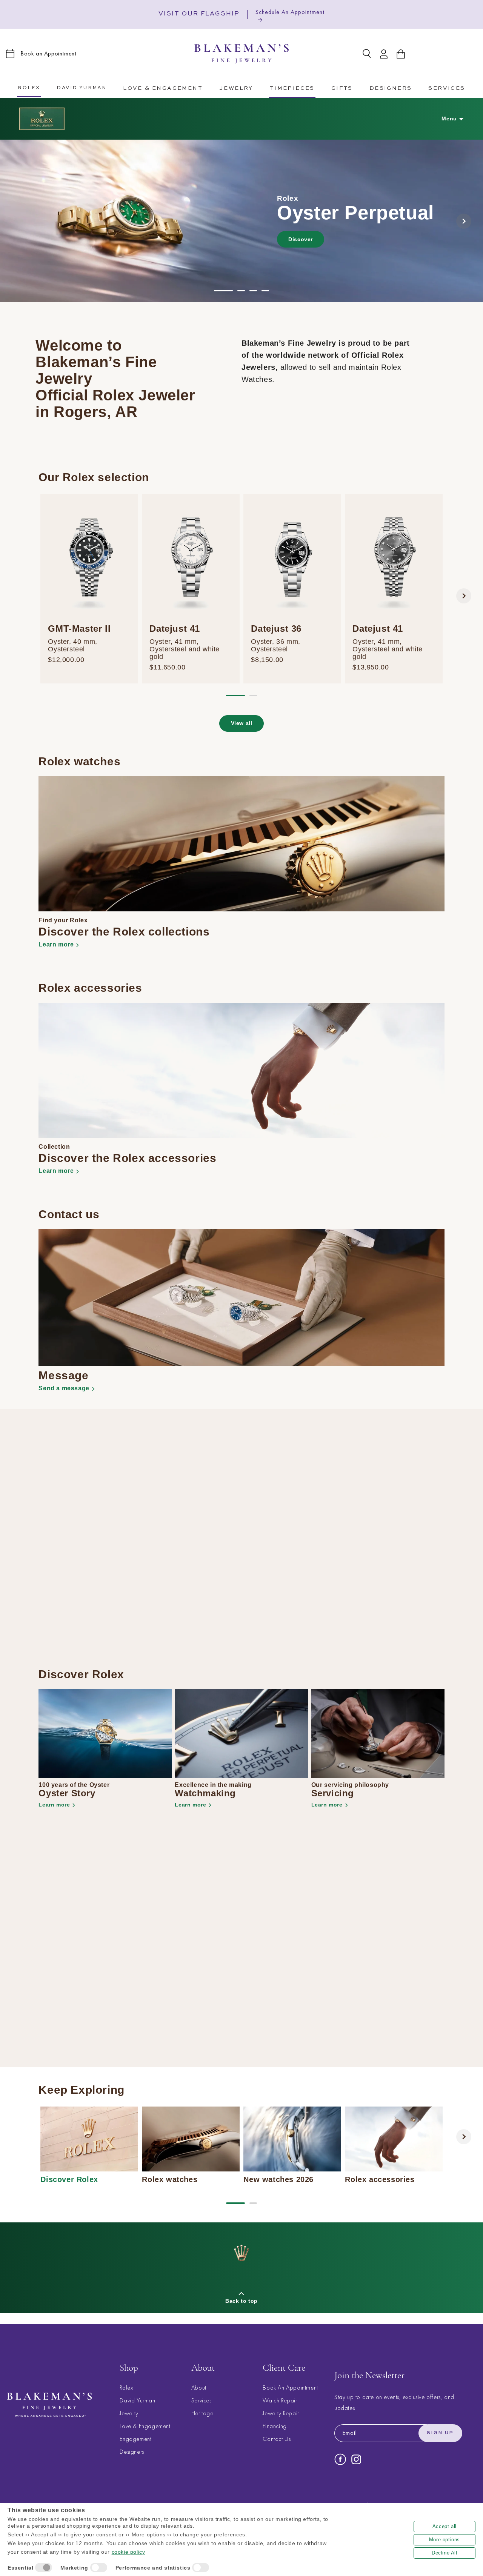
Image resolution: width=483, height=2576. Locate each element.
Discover (301, 239)
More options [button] (445, 2540)
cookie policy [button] (128, 2552)
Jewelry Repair (281, 2414)
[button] (163, 87)
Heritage (202, 2414)
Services (202, 2401)
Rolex (126, 2388)
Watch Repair (280, 2401)
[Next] (464, 221)
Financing (275, 2426)
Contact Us (277, 2439)
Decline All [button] (445, 2553)
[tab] (223, 291)
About (199, 2388)
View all (242, 723)
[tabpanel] (241, 221)
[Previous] (19, 221)
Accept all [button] (445, 2526)
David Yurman (137, 2401)
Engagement (135, 2439)
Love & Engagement (145, 2426)
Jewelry (129, 2414)
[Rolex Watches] (446, 54)
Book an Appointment (48, 53)
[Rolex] (42, 119)
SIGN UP (440, 2433)
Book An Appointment (290, 2388)
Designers (132, 2452)
